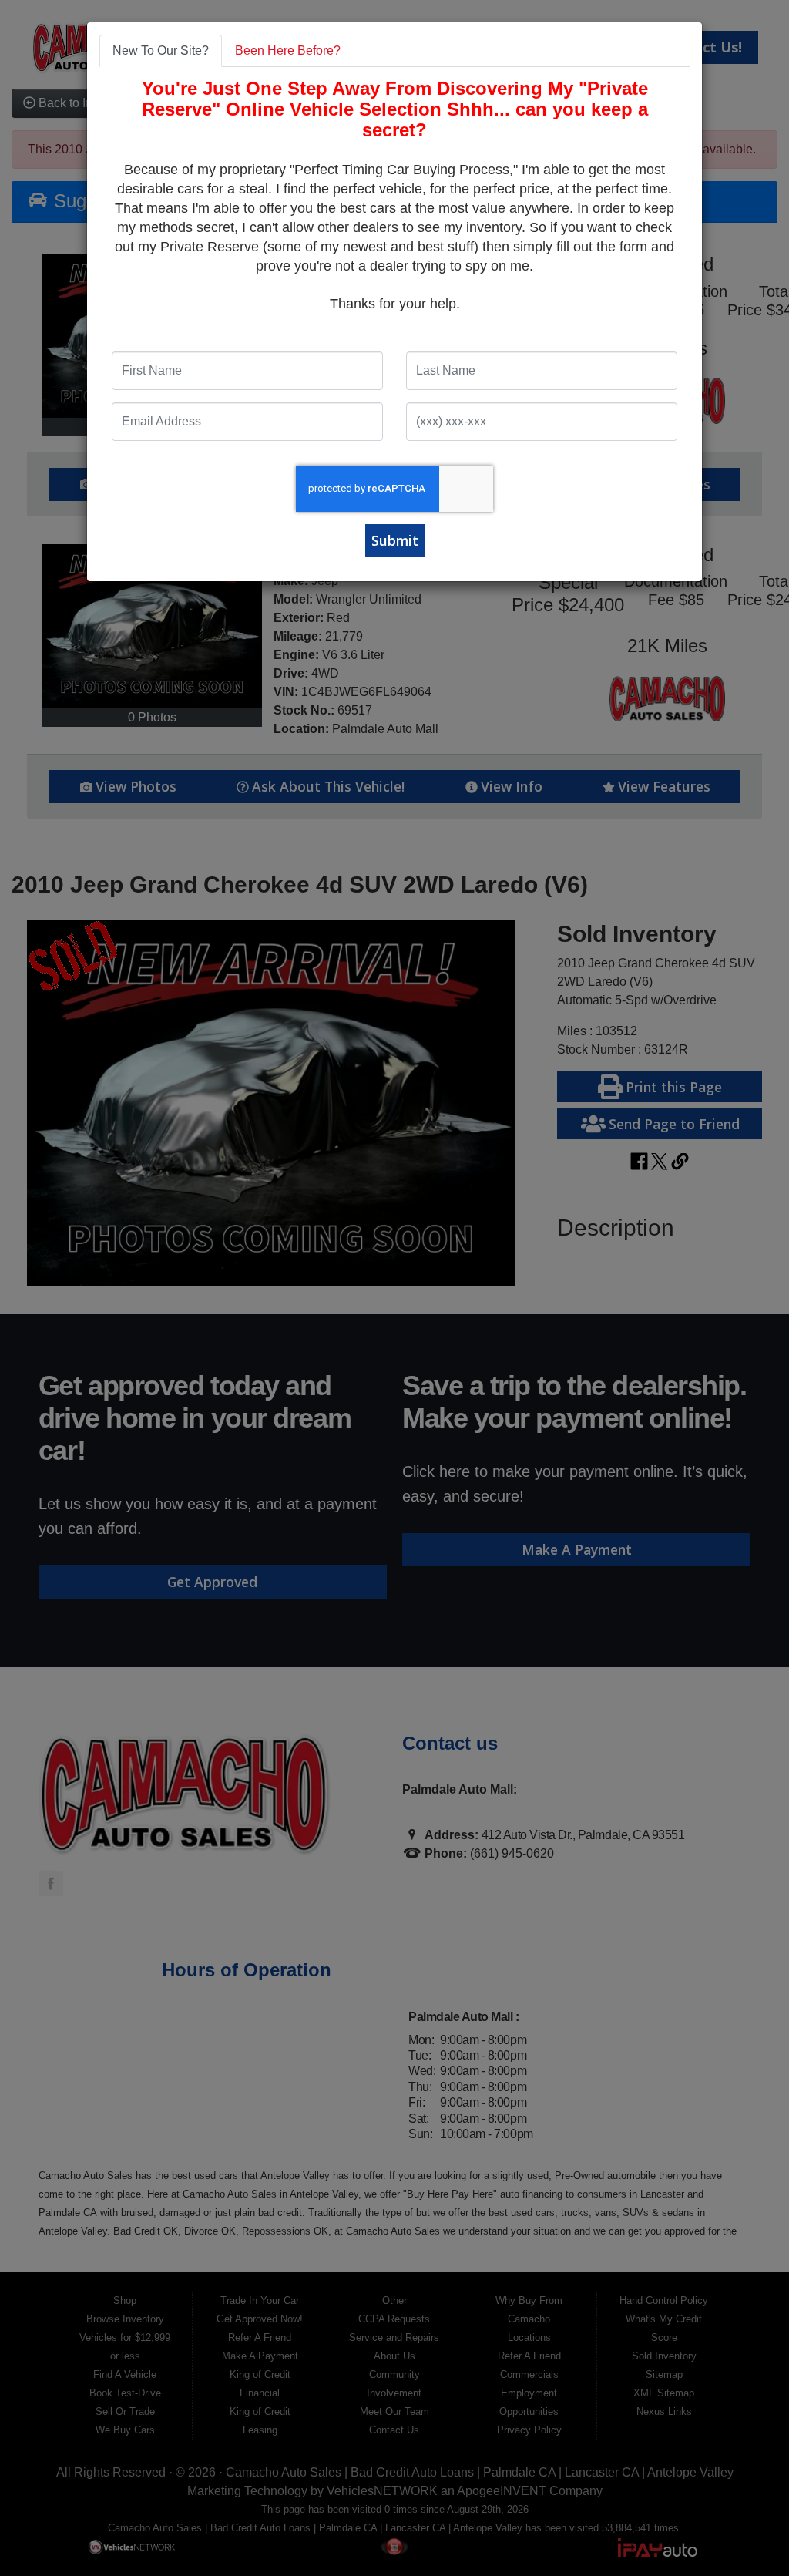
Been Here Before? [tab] (288, 50)
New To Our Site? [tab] (161, 50)
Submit (395, 540)
